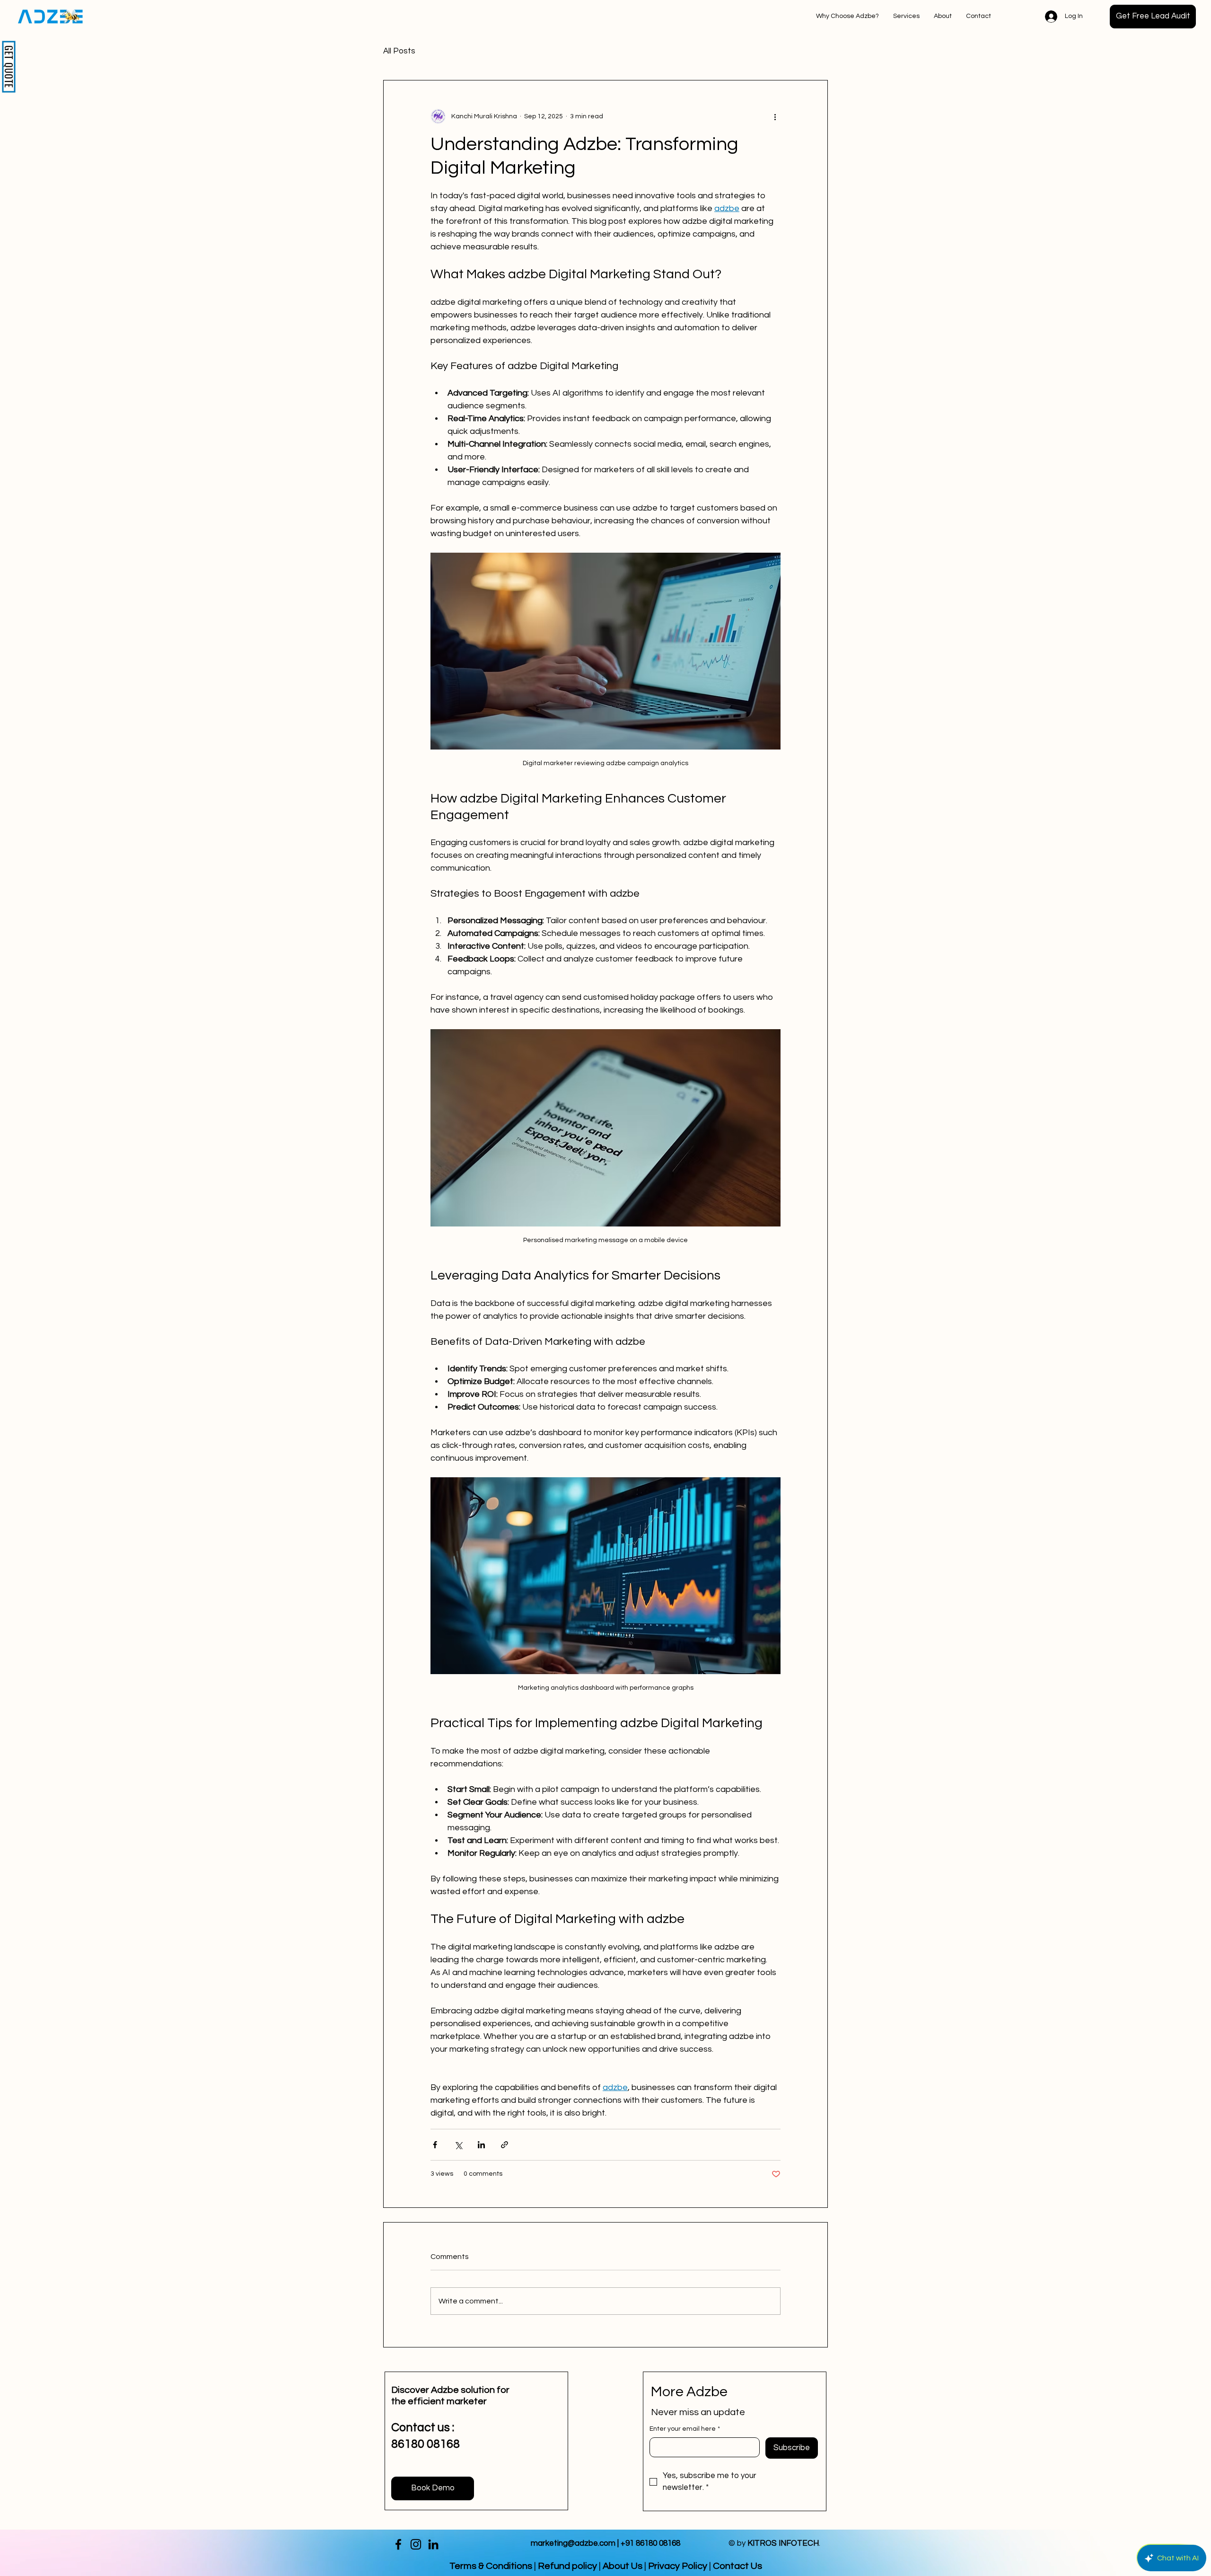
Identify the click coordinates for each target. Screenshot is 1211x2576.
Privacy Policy (678, 2566)
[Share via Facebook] (435, 2145)
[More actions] (775, 116)
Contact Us (737, 2566)
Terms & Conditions (491, 2566)
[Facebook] (398, 2544)
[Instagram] (416, 2544)
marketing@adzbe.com (573, 2543)
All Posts (399, 51)
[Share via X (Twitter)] (458, 2145)
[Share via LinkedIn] (481, 2145)
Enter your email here (685, 2429)
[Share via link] (505, 2145)
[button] (1153, 17)
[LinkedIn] (433, 2544)
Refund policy (567, 2566)
